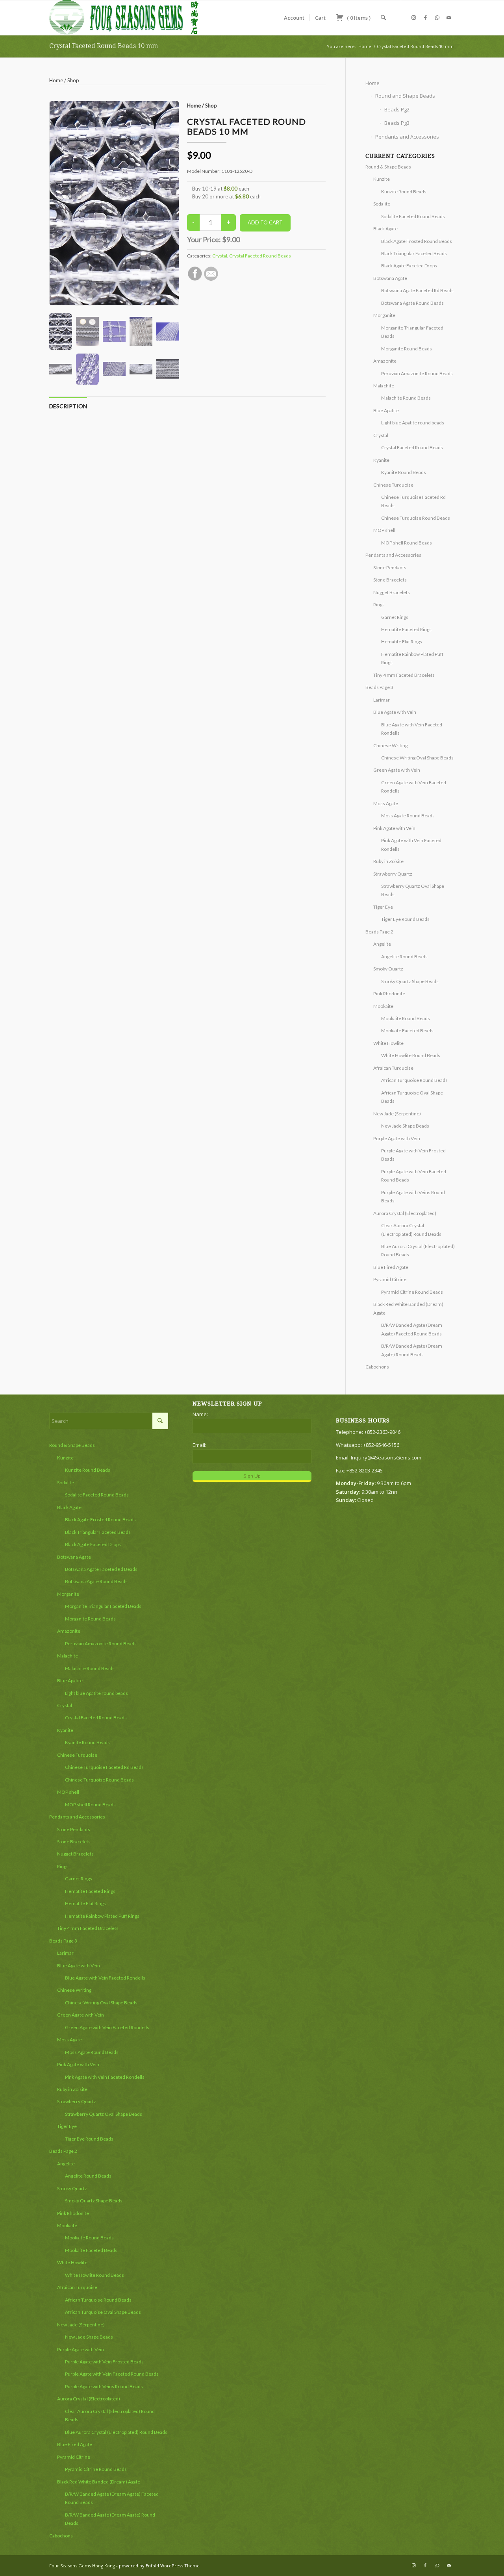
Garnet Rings (395, 617)
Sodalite (382, 204)
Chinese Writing (390, 745)
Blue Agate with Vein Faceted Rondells (105, 1978)
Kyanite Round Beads (404, 472)
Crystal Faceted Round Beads (260, 256)
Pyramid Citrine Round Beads (412, 1292)
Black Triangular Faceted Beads (414, 253)
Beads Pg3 (397, 123)
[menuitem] (294, 18)
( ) (358, 18)
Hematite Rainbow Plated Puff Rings (102, 1916)
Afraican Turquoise (393, 1068)
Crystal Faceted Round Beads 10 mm (104, 46)
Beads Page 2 (379, 932)
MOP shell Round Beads (407, 543)
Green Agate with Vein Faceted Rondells (107, 2027)
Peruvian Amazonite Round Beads (417, 373)
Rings (379, 605)
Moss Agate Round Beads (408, 816)
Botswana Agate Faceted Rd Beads (417, 290)
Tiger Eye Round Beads (405, 919)
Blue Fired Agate (391, 1267)
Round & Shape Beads (388, 167)
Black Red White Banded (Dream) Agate (99, 2482)
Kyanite (381, 460)
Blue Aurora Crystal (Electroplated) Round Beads (116, 2432)
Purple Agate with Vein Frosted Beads (104, 2362)
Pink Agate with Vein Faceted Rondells (105, 2077)
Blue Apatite (386, 410)
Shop (73, 80)
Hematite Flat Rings (402, 642)
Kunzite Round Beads (404, 192)
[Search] (383, 18)
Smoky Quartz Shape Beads (410, 981)
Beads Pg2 (397, 109)
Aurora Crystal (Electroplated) (405, 1213)
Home (56, 80)
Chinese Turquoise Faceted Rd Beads (104, 1767)
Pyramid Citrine (390, 1279)
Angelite (382, 944)
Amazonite (385, 361)
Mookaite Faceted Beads (407, 1031)
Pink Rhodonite (389, 994)
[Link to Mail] (449, 17)
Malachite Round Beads (406, 398)
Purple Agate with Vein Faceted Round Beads (112, 2374)
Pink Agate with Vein (394, 828)
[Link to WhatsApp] (437, 17)
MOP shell (384, 530)
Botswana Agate (390, 278)
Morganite (384, 315)
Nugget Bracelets (392, 592)
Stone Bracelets (390, 580)
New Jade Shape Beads (405, 1126)
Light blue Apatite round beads (413, 423)
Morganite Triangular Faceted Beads (103, 1606)
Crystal (220, 256)
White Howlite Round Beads (411, 1055)
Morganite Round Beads (407, 349)
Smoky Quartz (388, 969)
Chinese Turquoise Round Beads (416, 518)
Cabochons (377, 1367)
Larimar (382, 700)
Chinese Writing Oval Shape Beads (417, 758)
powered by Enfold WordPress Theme (159, 2566)
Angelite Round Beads (404, 957)
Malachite (384, 386)
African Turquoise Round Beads (414, 1080)
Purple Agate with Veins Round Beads (104, 2386)
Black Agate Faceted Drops (409, 266)
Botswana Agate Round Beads (412, 303)
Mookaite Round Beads (406, 1018)
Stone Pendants (390, 568)
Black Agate (385, 229)
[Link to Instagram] (413, 17)
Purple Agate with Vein (397, 1138)
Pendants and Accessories (407, 137)
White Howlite (388, 1043)
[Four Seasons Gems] (124, 18)
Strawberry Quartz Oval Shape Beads (104, 2114)
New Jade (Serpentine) (397, 1114)
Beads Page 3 (379, 687)
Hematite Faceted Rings (406, 629)
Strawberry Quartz (393, 874)
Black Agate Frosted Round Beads (417, 241)
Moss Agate (386, 803)
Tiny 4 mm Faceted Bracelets (404, 675)
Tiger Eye (383, 907)
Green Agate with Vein (397, 770)
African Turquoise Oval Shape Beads (103, 2312)
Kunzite (382, 179)
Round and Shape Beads (405, 96)
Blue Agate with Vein (395, 712)
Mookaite (383, 1006)
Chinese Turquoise (393, 485)
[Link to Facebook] (425, 17)
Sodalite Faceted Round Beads (413, 216)
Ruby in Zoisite (388, 861)
